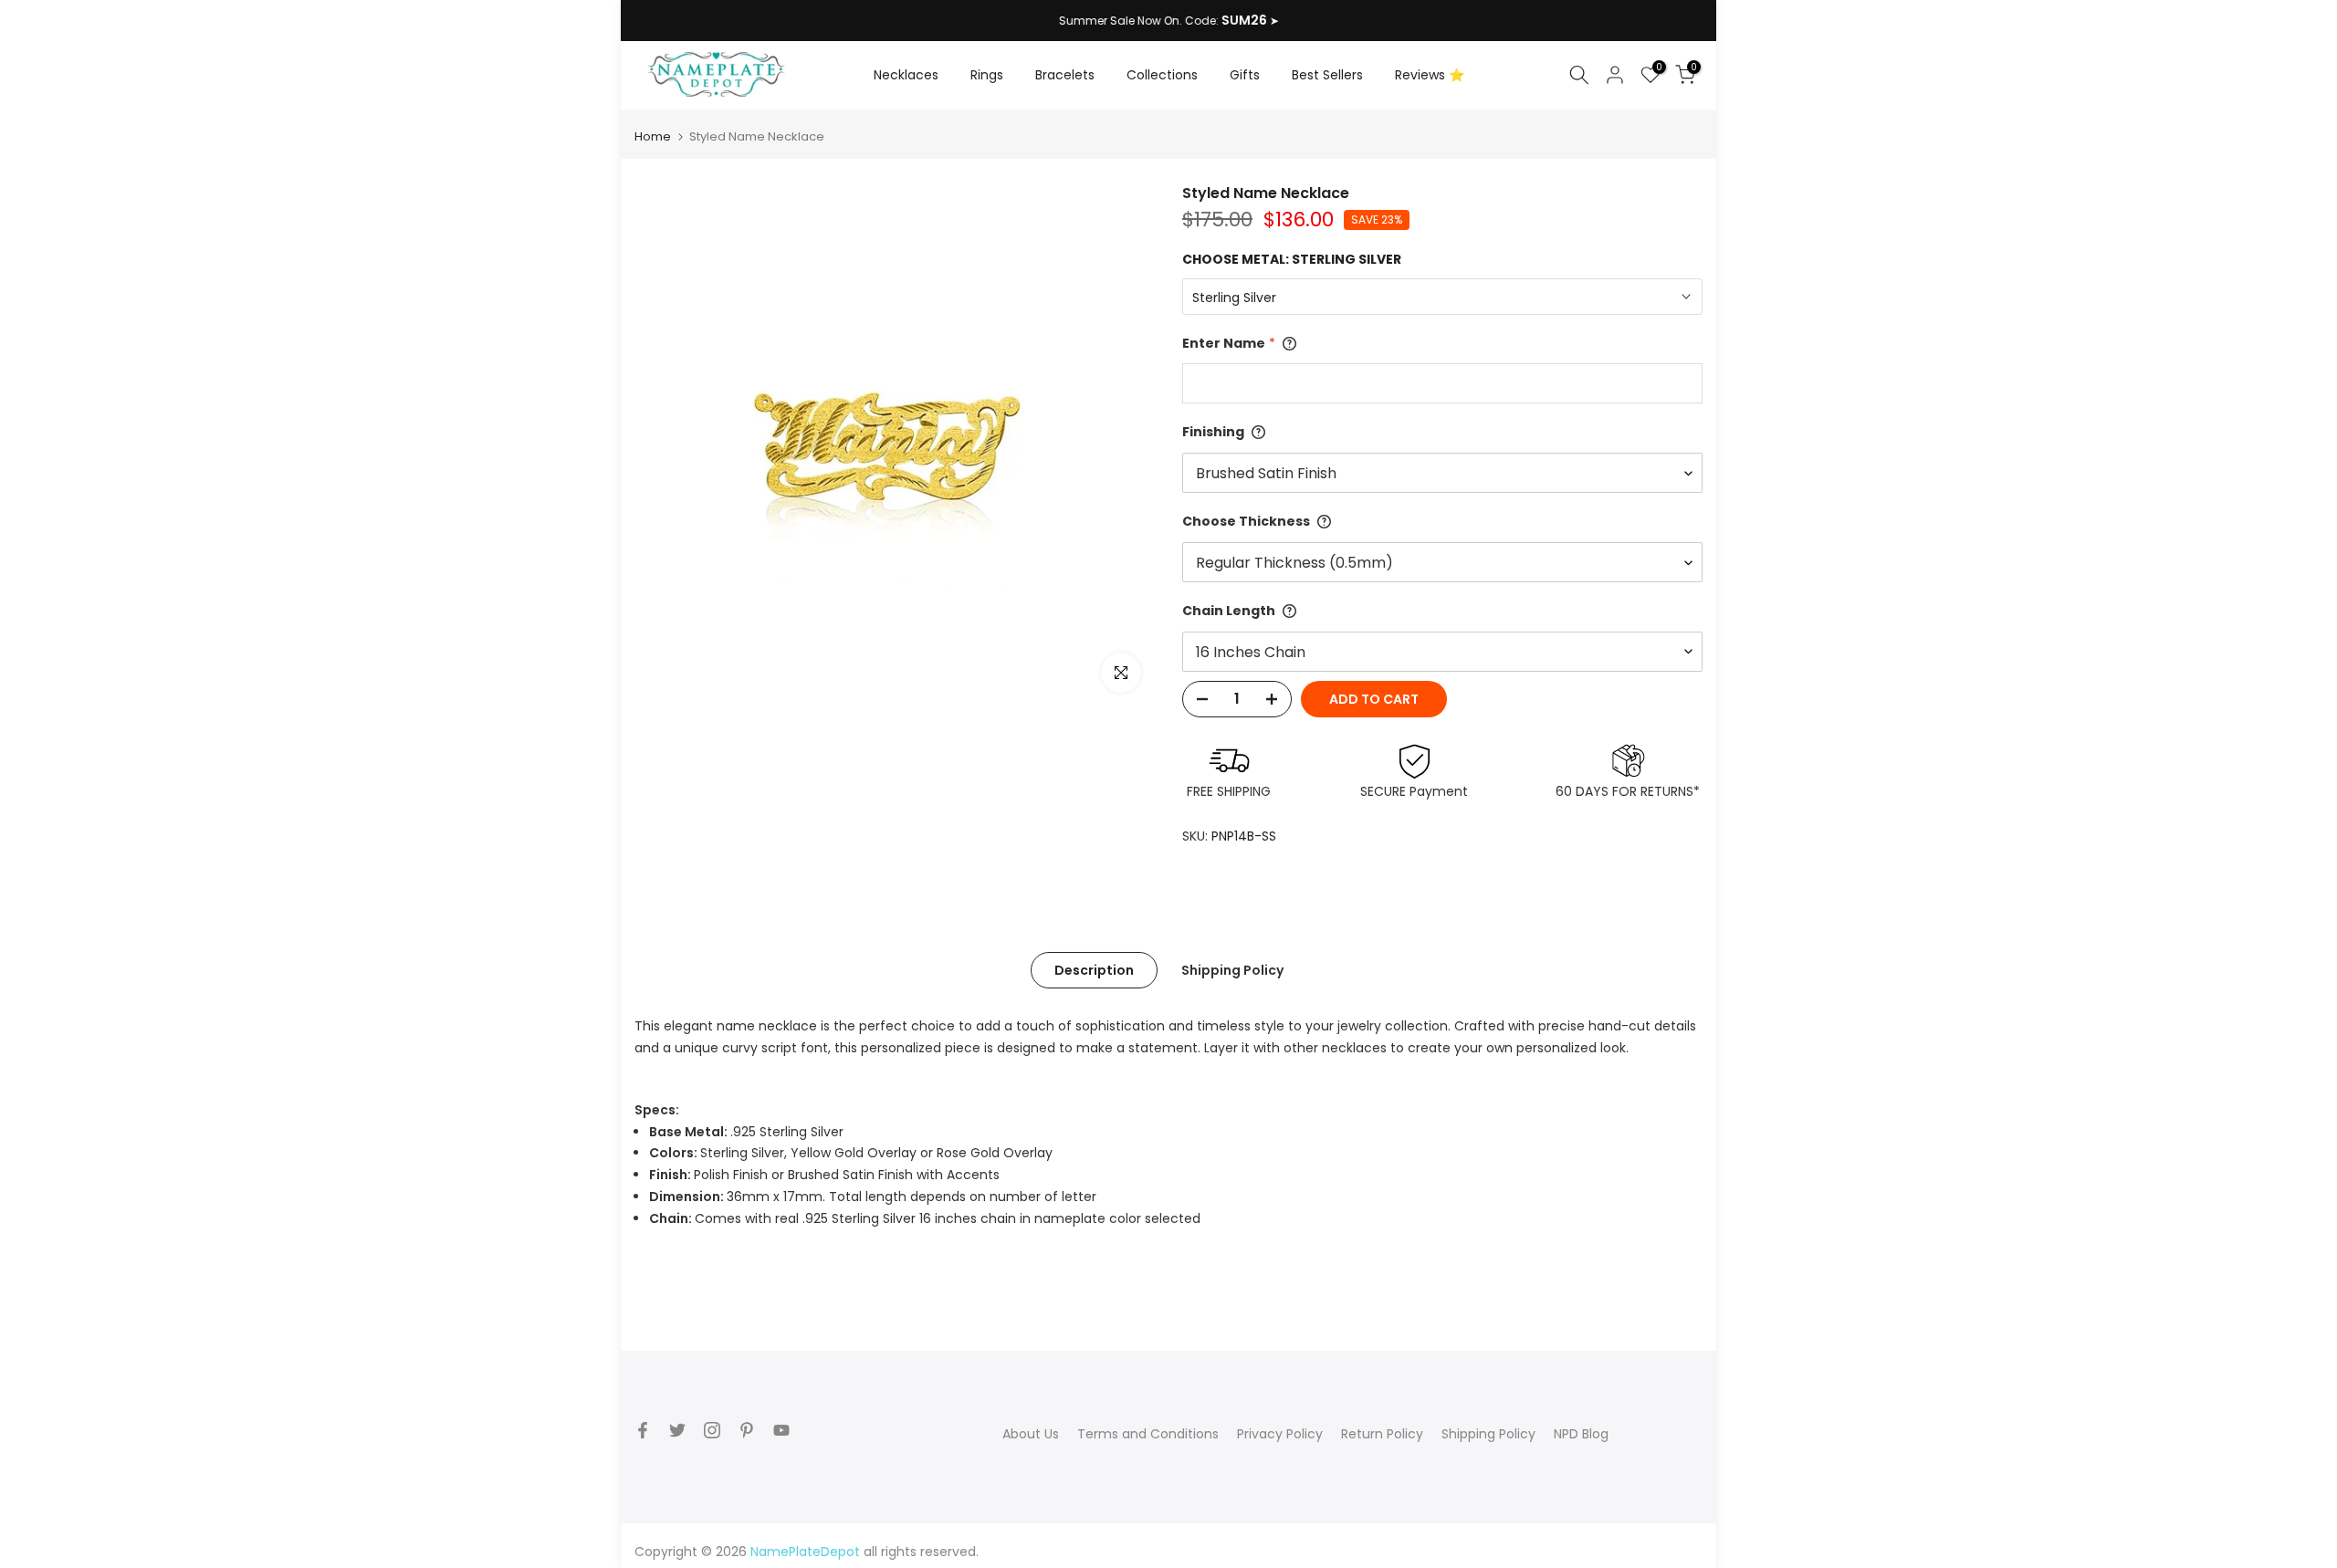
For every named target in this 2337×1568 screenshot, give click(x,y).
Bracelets (1065, 75)
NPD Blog (1581, 1434)
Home (653, 136)
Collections (1162, 75)
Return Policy (1382, 1434)
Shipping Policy (1232, 970)
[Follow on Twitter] (677, 1430)
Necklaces (906, 75)
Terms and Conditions (1148, 1434)
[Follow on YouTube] (781, 1430)
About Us (1031, 1434)
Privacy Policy (1280, 1434)
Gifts (1245, 75)
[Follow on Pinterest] (747, 1430)
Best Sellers (1327, 75)
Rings (987, 75)
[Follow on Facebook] (643, 1430)
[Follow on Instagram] (712, 1430)
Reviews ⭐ (1430, 75)
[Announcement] (1168, 21)
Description (1094, 970)
